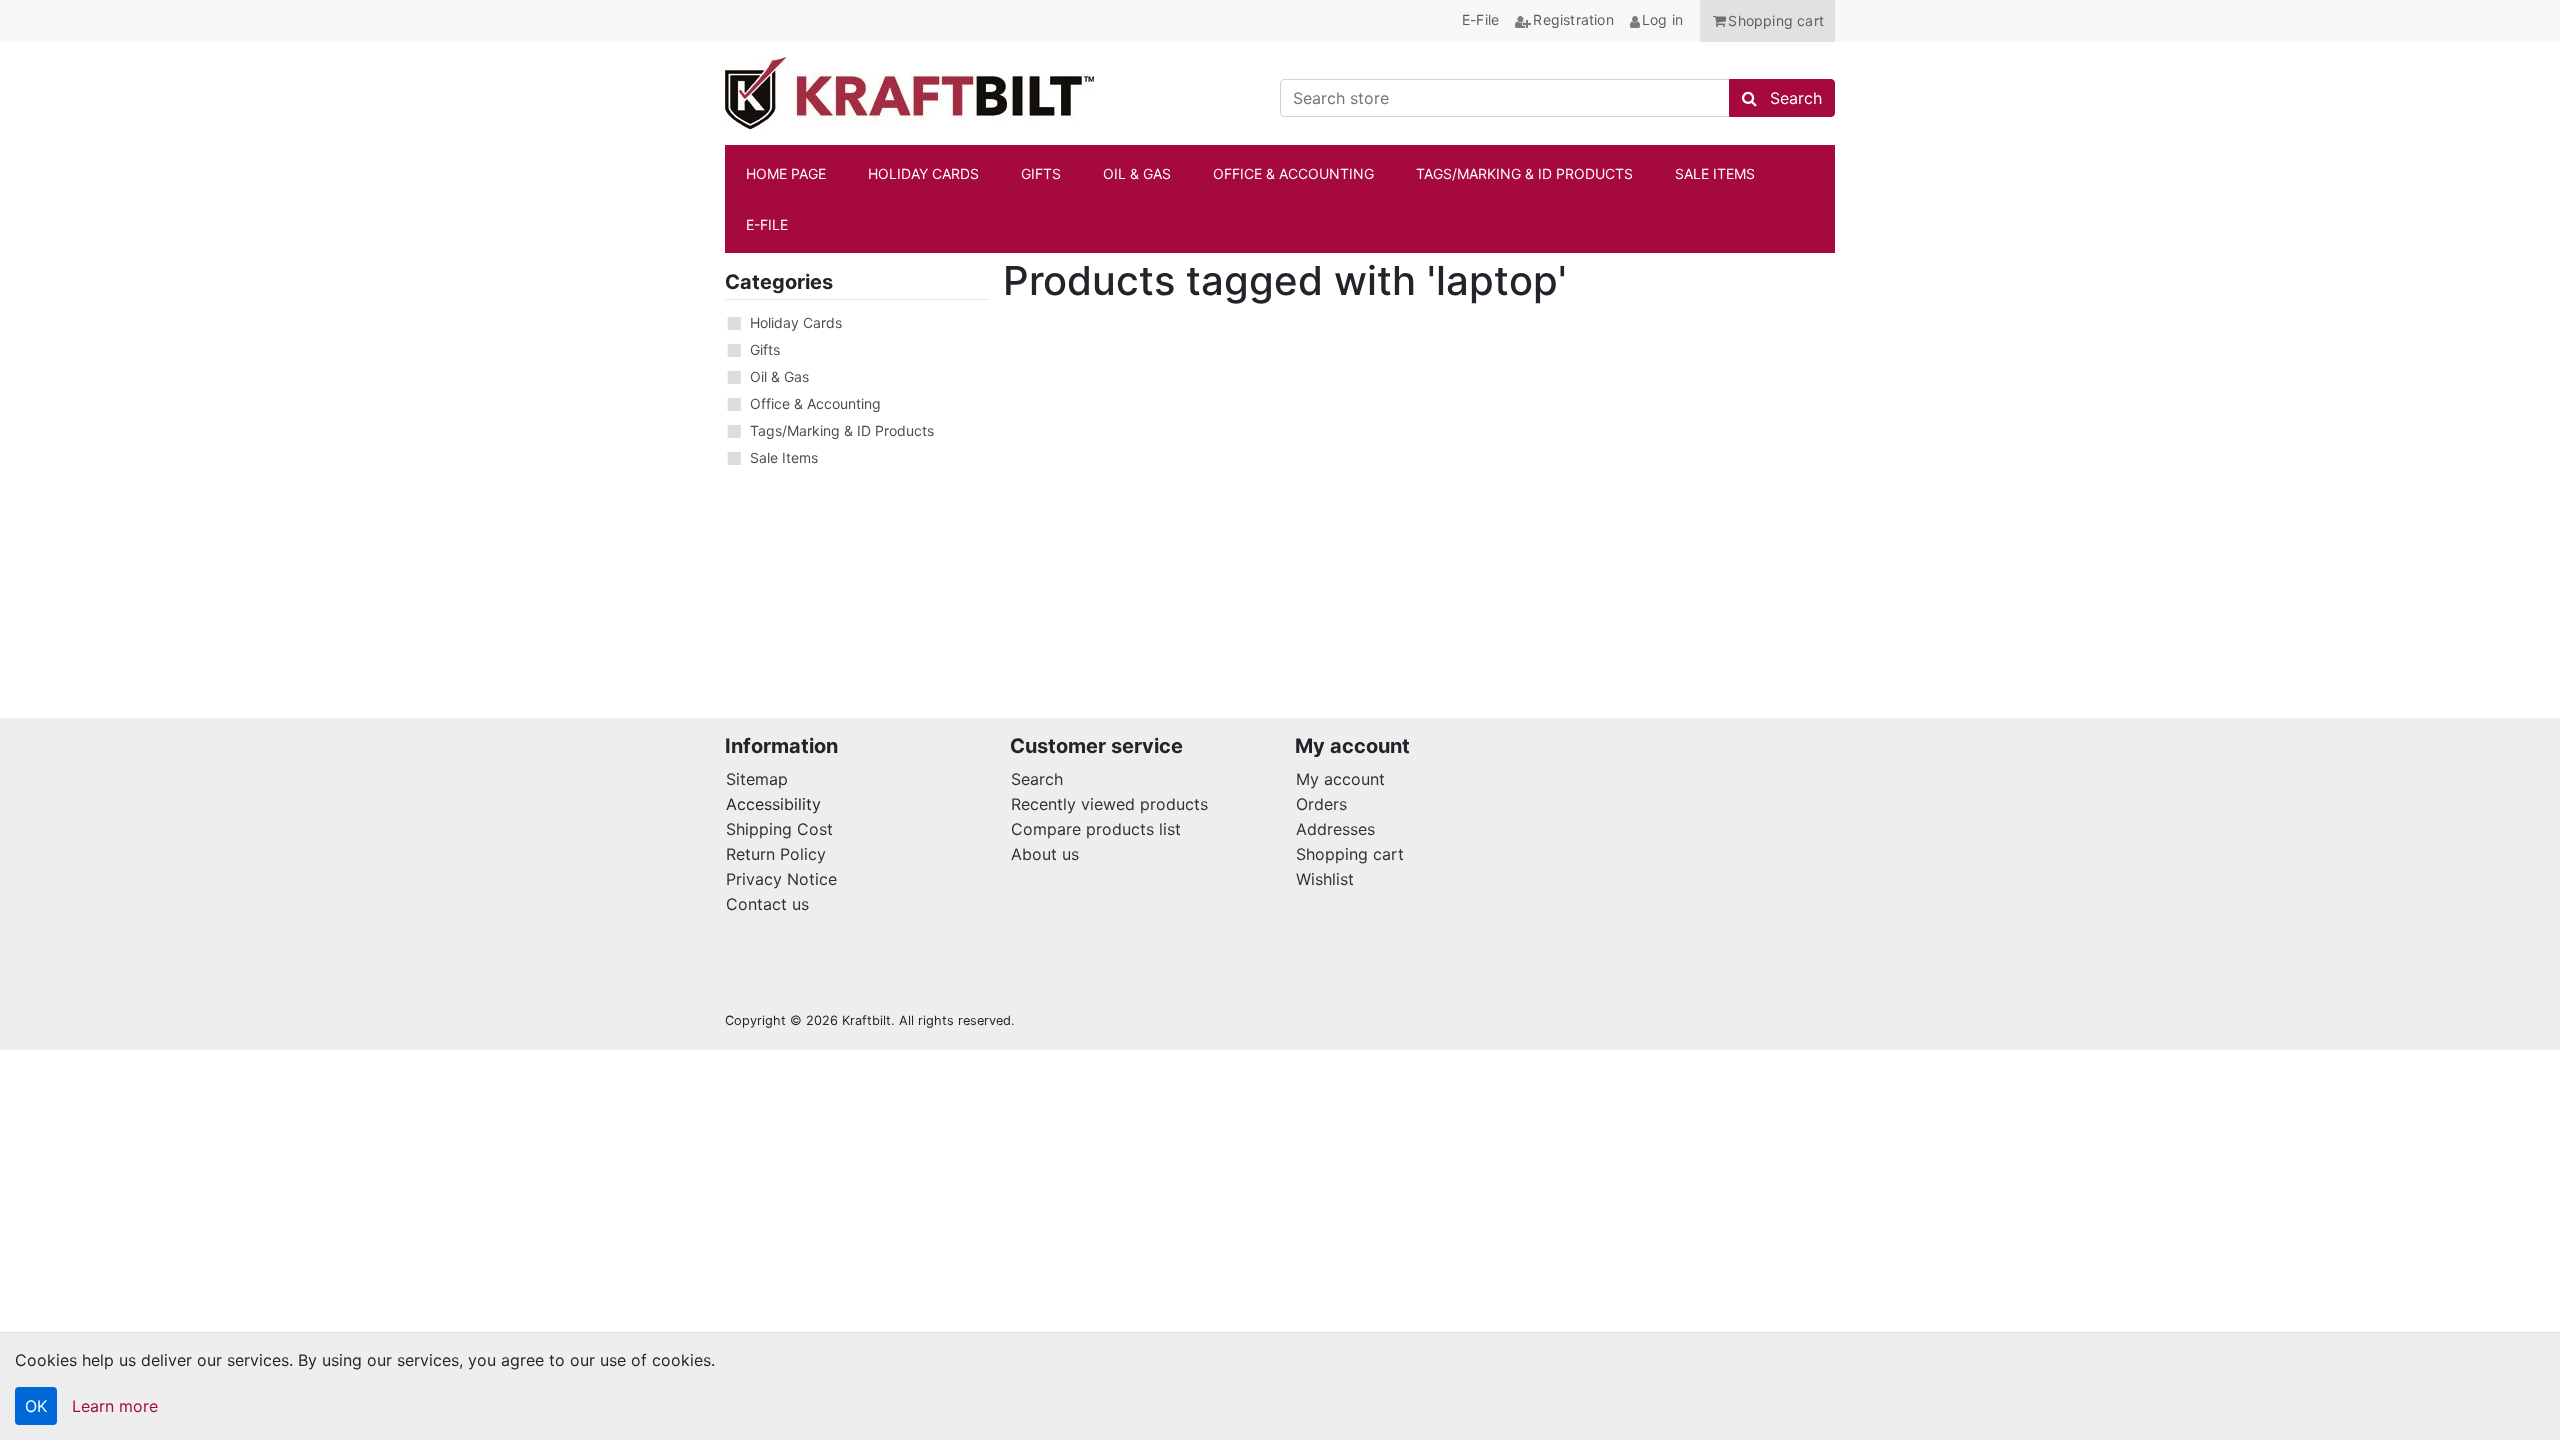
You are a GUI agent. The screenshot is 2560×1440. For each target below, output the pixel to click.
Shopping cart (1350, 854)
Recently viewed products (1109, 804)
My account (1340, 779)
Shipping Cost (779, 829)
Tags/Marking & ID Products (842, 430)
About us (1045, 854)
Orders (1321, 804)
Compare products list (1096, 829)
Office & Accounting (815, 403)
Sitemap (757, 779)
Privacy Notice (781, 879)
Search (1037, 779)
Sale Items (784, 457)
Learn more (115, 1406)
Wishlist (1325, 879)
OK (36, 1406)
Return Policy (776, 854)
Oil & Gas (779, 376)
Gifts (765, 349)
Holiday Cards (796, 322)
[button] (1767, 21)
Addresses (1335, 829)
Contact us (767, 904)
